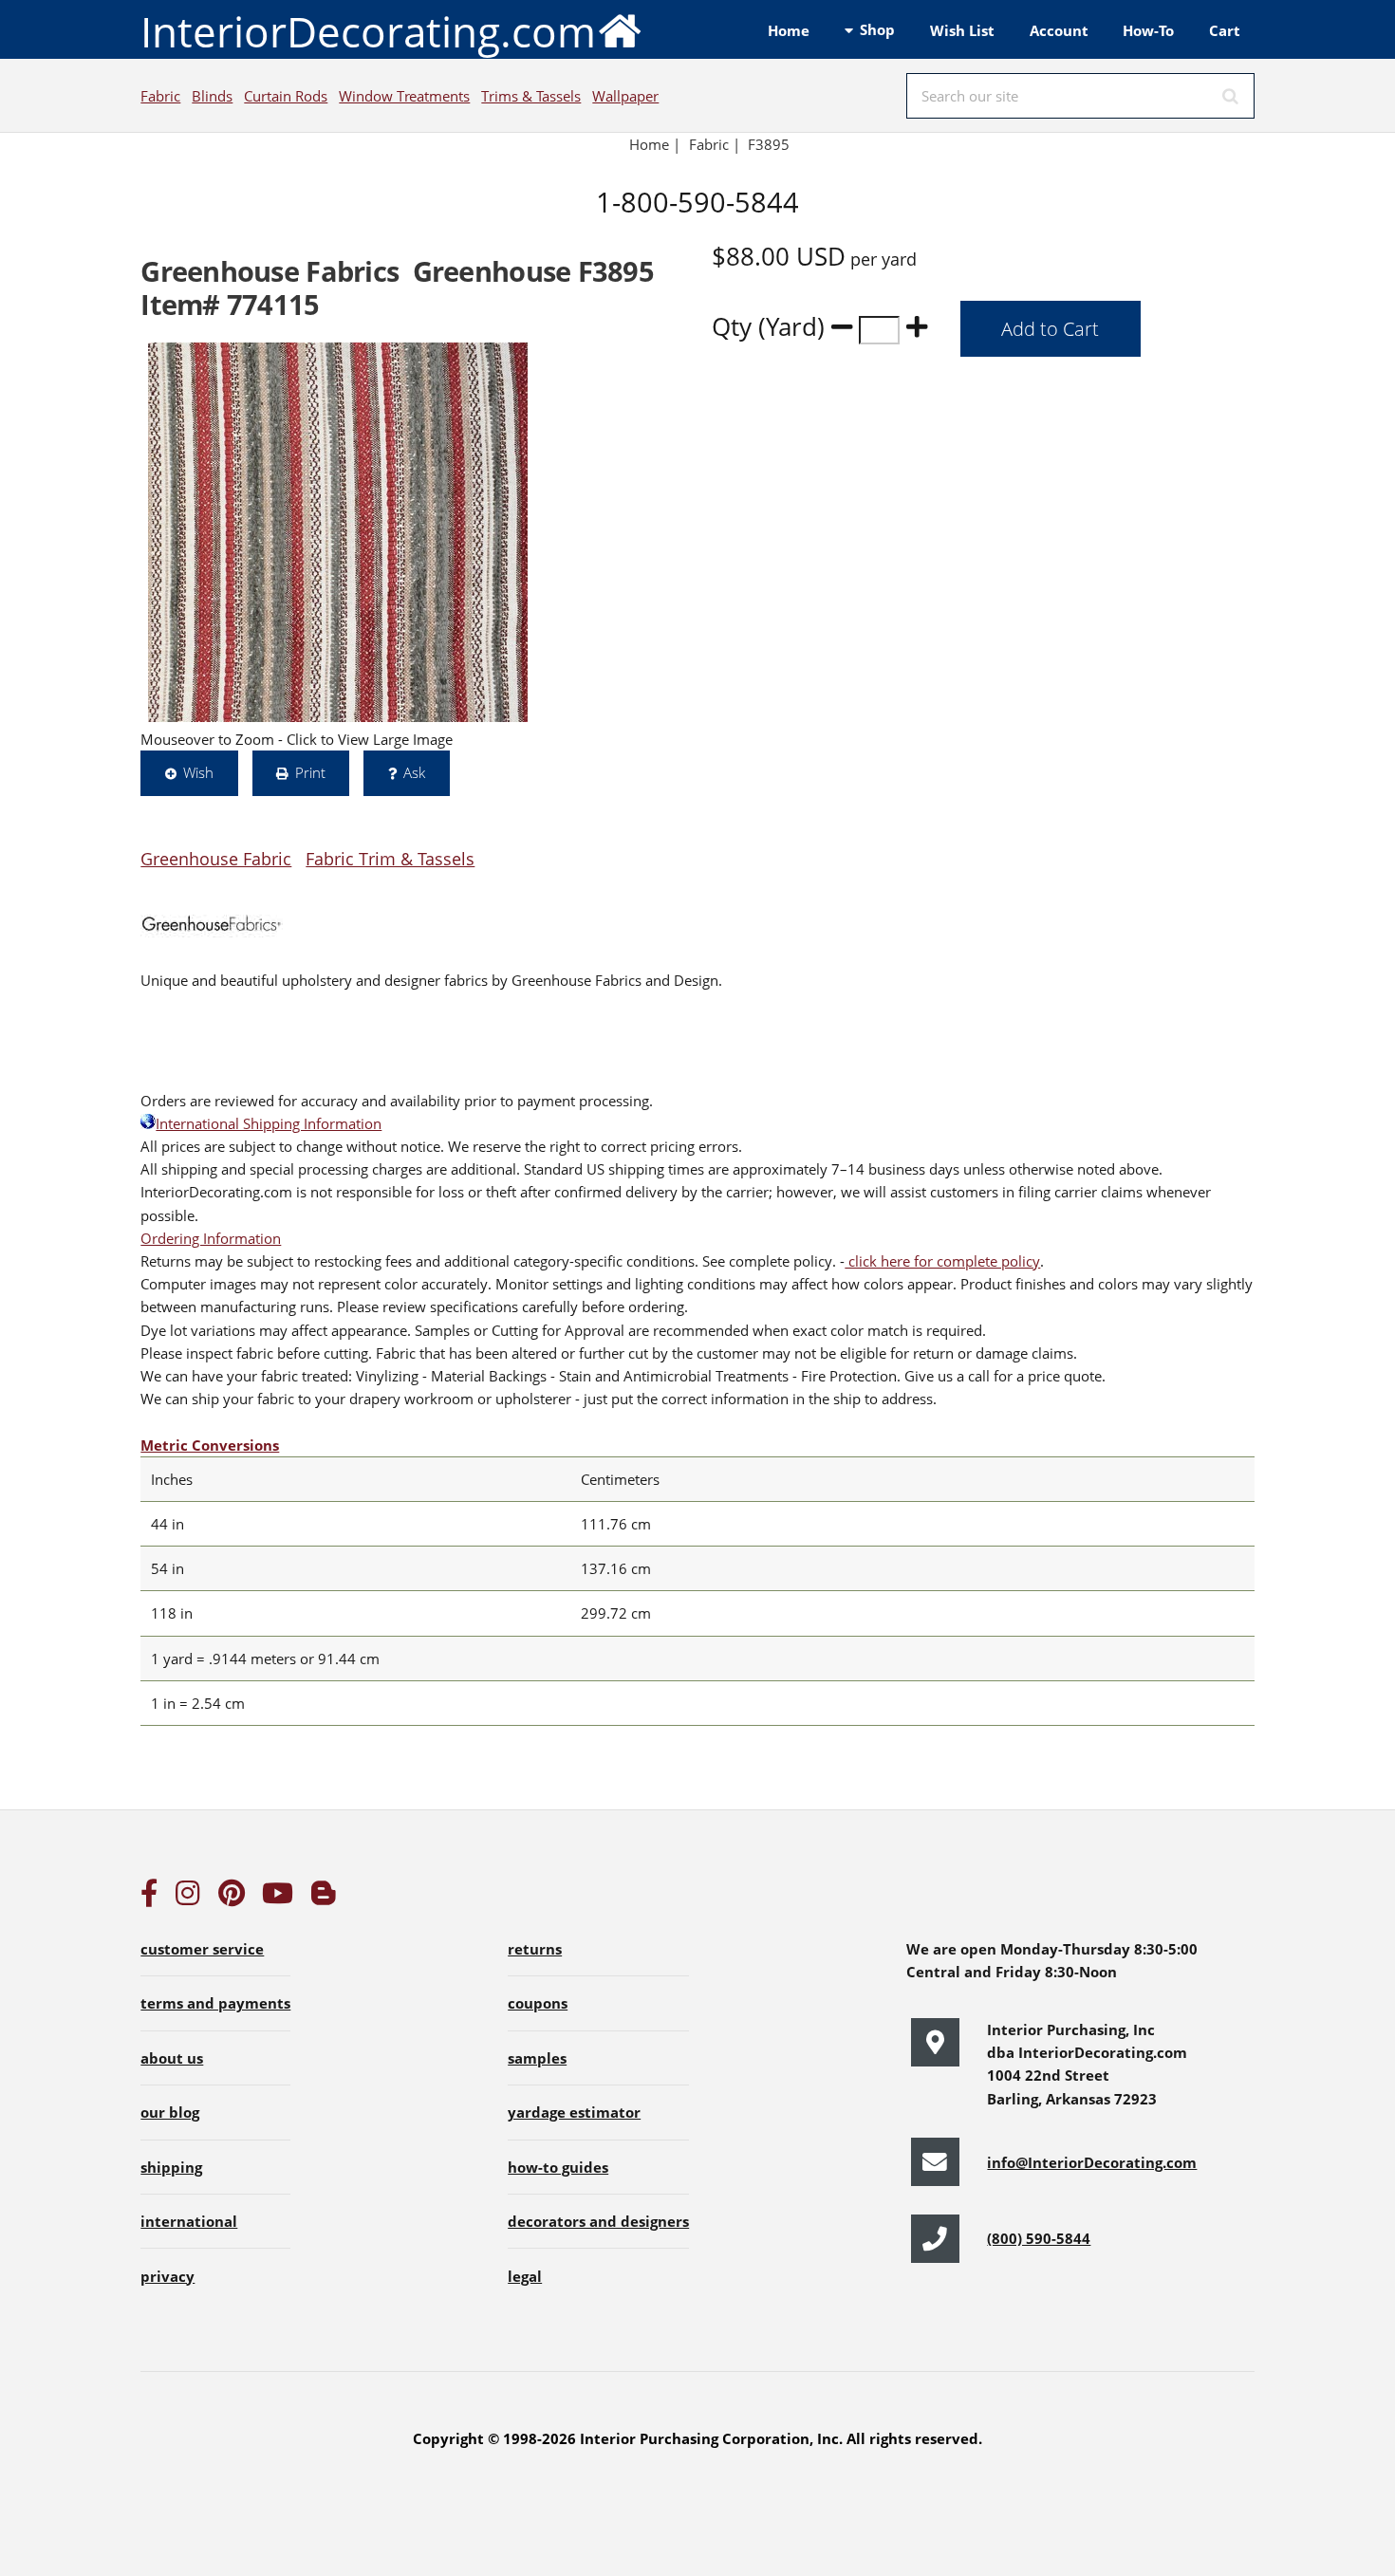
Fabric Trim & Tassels (390, 858)
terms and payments (215, 2003)
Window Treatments (404, 96)
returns (535, 1949)
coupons (538, 2003)
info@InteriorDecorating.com (1092, 2162)
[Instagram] (188, 1898)
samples (537, 2058)
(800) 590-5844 (1039, 2238)
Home (789, 30)
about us (172, 2058)
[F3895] (338, 532)
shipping (171, 2167)
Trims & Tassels (531, 96)
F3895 (771, 144)
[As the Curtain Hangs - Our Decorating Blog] (324, 1898)
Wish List (962, 30)
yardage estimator (574, 2112)
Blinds (212, 96)
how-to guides (558, 2167)
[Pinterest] (232, 1898)
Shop (877, 29)
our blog (170, 2112)
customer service (202, 1949)
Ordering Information (211, 1238)
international (189, 2221)
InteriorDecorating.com (368, 31)
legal (525, 2276)
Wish (198, 772)
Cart (1225, 30)
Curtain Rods (286, 96)
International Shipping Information (269, 1123)
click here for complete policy (942, 1261)
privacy (167, 2276)
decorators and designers (598, 2221)
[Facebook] (149, 1898)
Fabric (160, 96)
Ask (414, 772)
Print (310, 772)
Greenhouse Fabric (216, 858)
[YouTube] (278, 1898)
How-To (1148, 30)
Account (1059, 30)
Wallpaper (625, 96)
